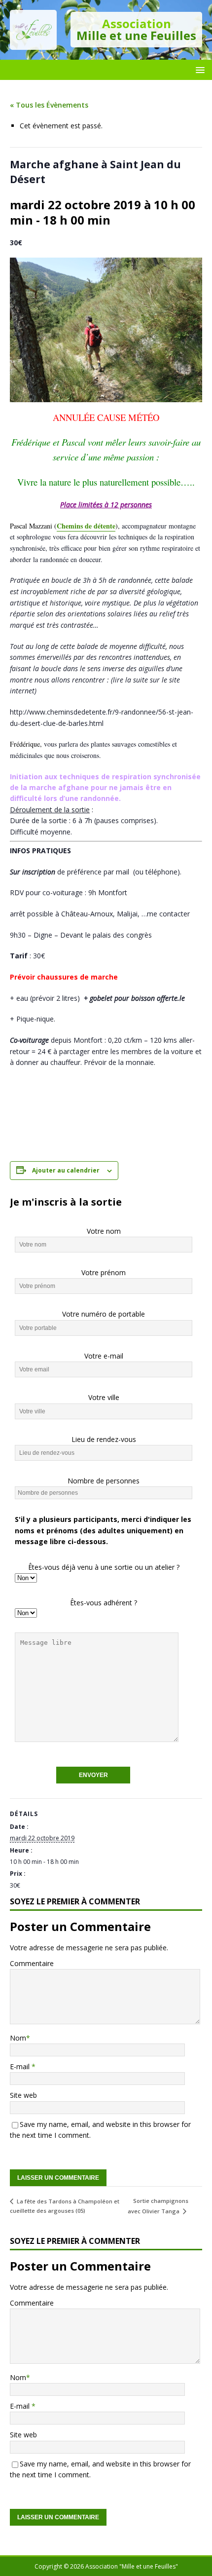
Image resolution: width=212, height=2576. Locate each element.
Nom (18, 2038)
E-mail (21, 2066)
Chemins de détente (86, 526)
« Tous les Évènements (49, 105)
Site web (23, 2095)
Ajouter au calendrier (66, 1170)
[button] (198, 69)
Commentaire (32, 1963)
